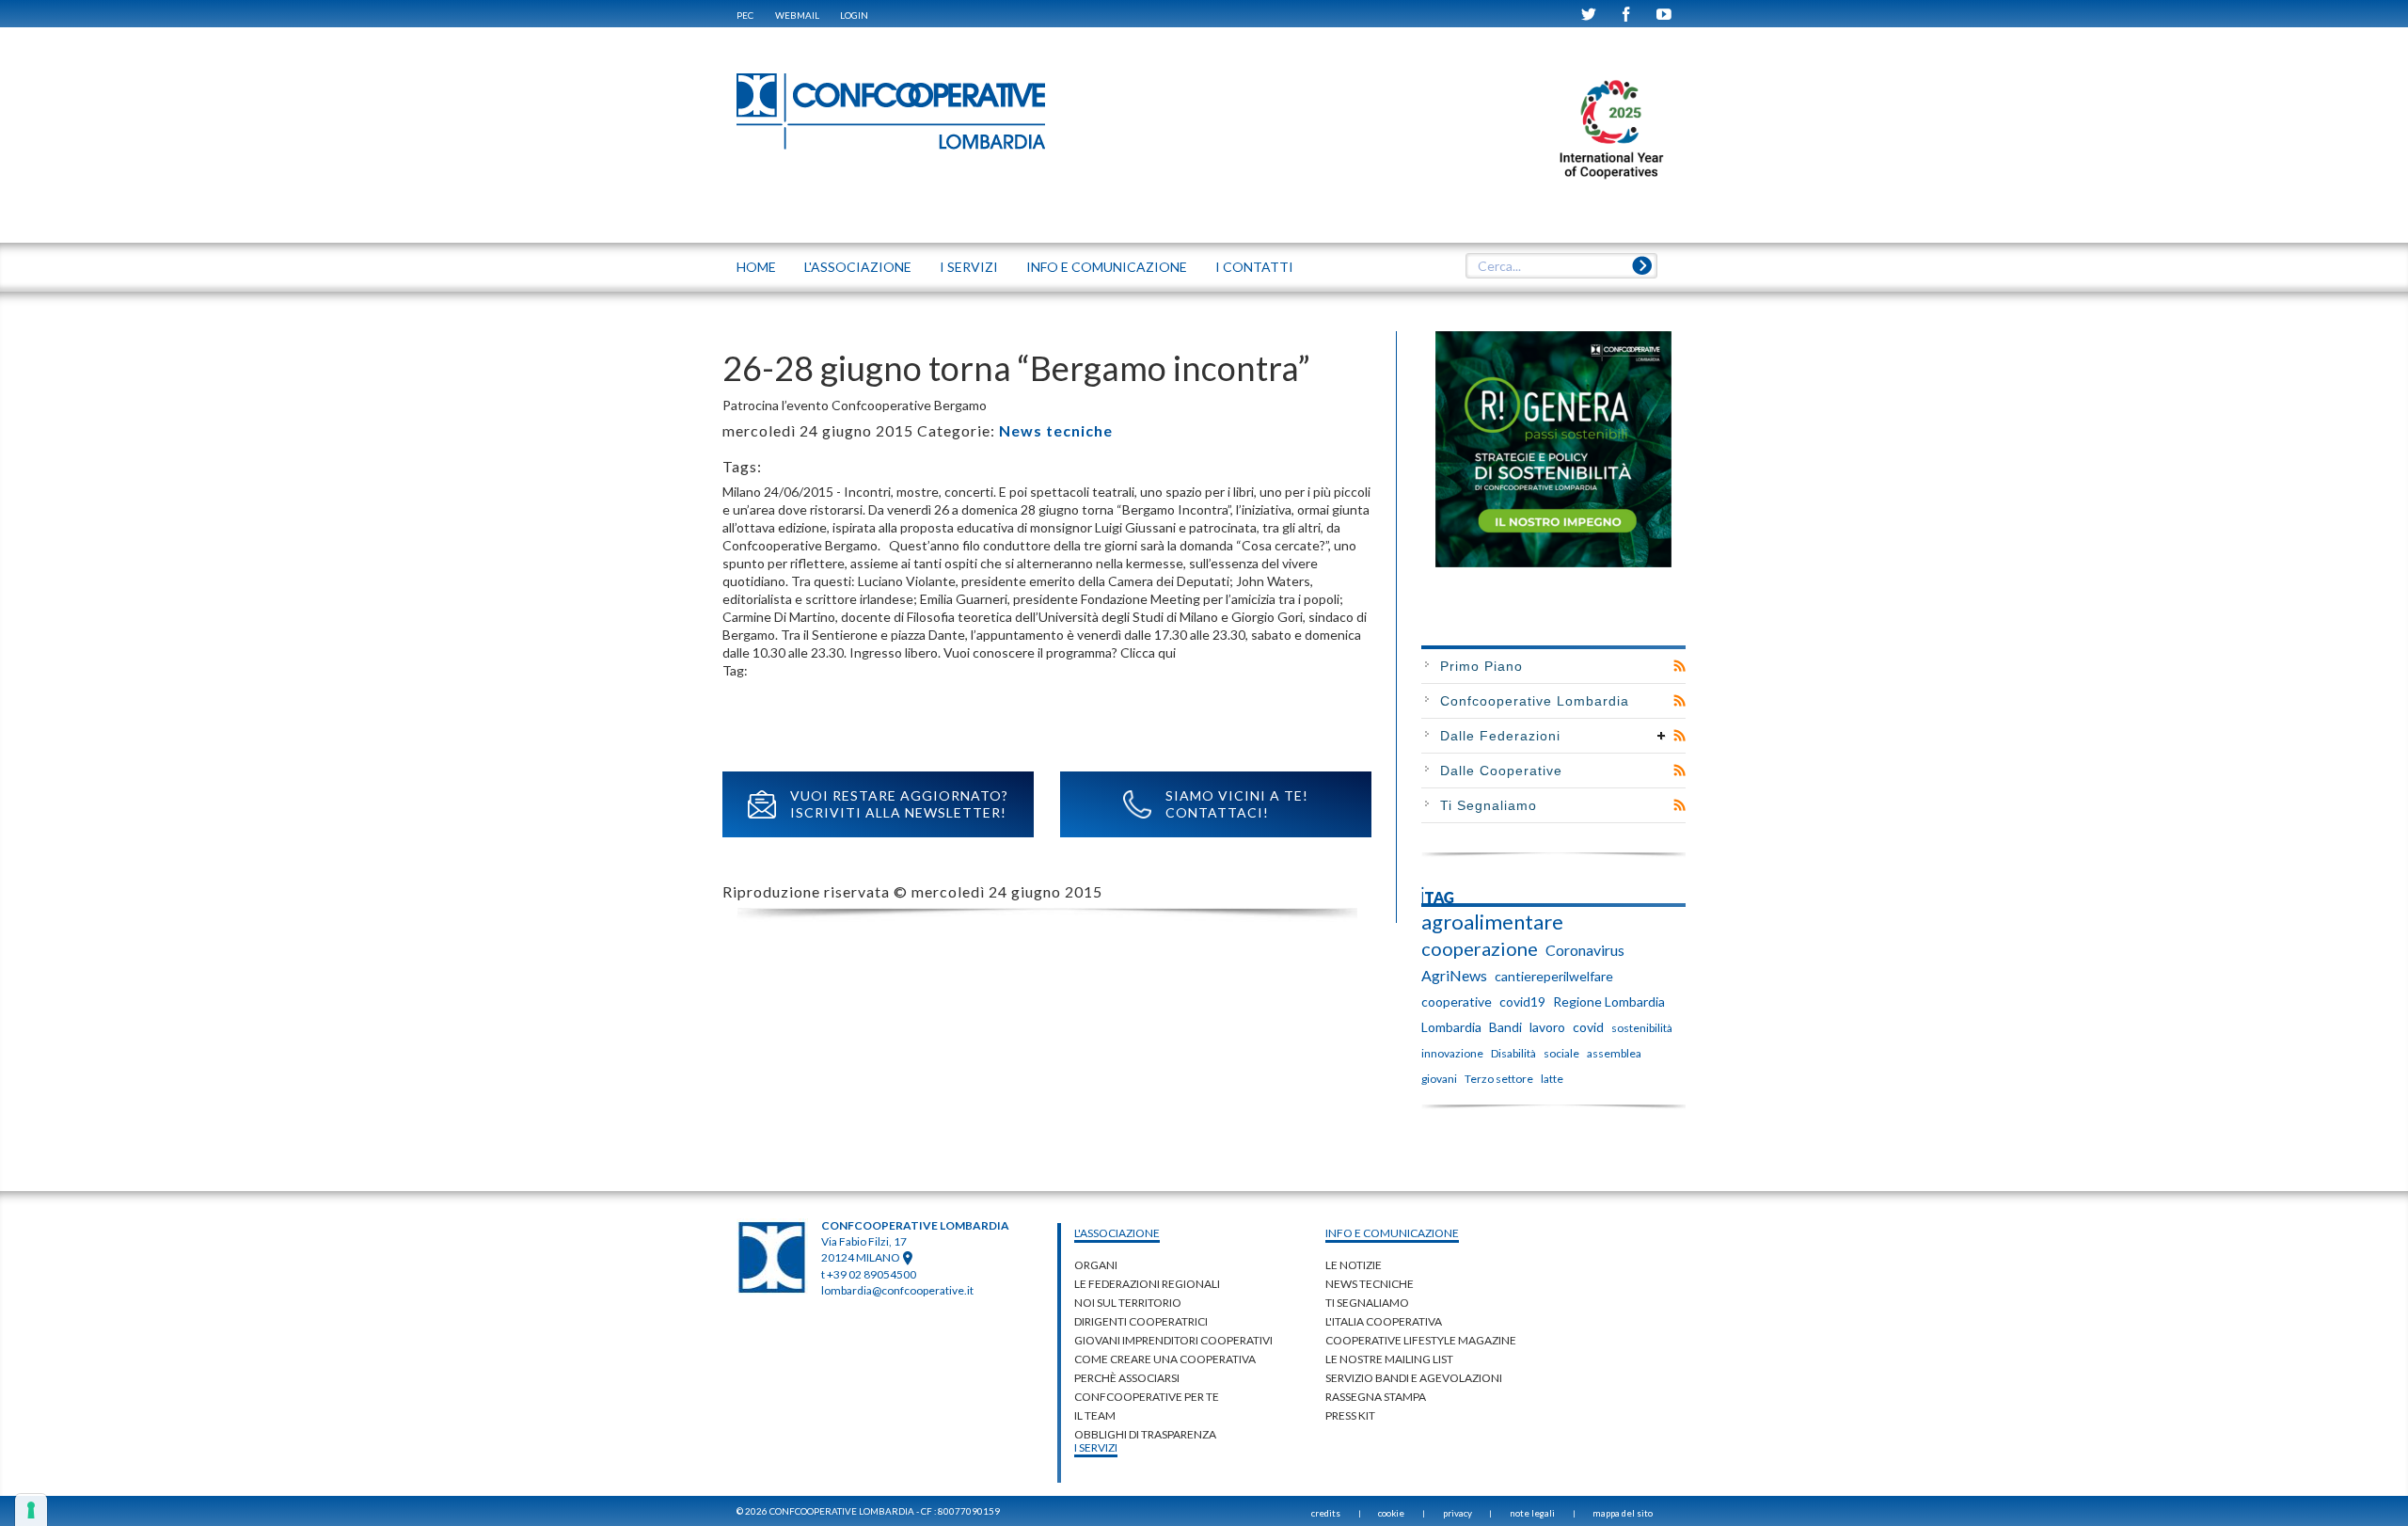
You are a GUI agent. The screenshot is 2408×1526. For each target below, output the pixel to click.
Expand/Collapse (1662, 736)
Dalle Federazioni (1500, 736)
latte (1552, 1079)
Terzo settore (1499, 1079)
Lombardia (1451, 1027)
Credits (1326, 1513)
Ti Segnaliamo (1489, 805)
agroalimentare (1492, 922)
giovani (1439, 1079)
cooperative (1457, 1001)
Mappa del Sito (1623, 1513)
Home (756, 267)
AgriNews (1454, 975)
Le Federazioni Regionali (1147, 1284)
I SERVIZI (969, 267)
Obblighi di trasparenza (1145, 1434)
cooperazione (1480, 948)
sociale (1561, 1053)
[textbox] (1561, 266)
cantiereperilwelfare (1554, 976)
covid (1588, 1027)
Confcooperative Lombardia (1535, 701)
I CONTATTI (1254, 267)
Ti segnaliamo (1367, 1303)
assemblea (1614, 1053)
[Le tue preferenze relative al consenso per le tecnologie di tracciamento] (31, 1510)
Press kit (1350, 1415)
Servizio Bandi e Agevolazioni (1414, 1378)
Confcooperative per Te (1147, 1397)
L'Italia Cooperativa (1384, 1321)
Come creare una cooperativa (1165, 1359)
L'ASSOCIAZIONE (858, 267)
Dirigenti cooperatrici (1141, 1321)
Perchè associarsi (1127, 1378)
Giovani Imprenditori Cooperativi (1173, 1340)
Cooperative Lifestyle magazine (1421, 1340)
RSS (1679, 666)
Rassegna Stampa (1376, 1397)
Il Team (1095, 1415)
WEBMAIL (797, 15)
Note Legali (1532, 1513)
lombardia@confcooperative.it (897, 1290)
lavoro (1547, 1027)
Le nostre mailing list (1389, 1359)
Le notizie (1354, 1265)
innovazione (1452, 1053)
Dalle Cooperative (1501, 771)
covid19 (1522, 1001)
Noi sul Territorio (1128, 1303)
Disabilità (1513, 1053)
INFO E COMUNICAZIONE (1107, 267)
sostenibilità (1642, 1028)
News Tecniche (1370, 1284)
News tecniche (1056, 430)
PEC (745, 15)
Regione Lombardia (1609, 1001)
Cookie (1391, 1513)
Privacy (1457, 1513)
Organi (1096, 1265)
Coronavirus (1585, 950)
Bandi (1505, 1027)
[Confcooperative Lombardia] (892, 111)
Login (854, 15)
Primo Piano (1481, 666)
